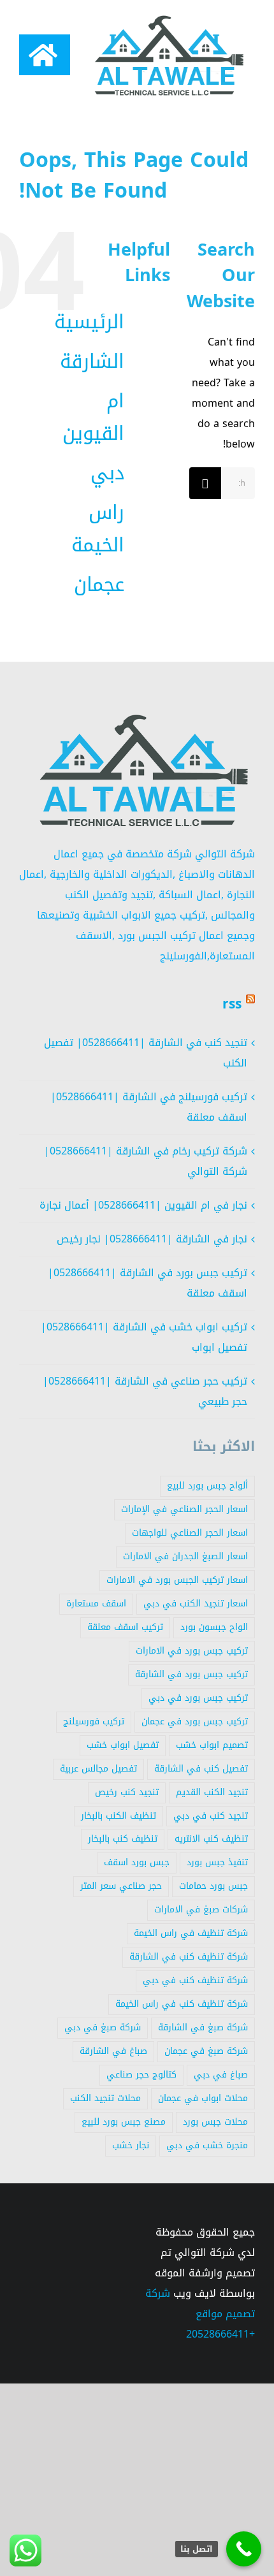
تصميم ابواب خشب (212, 1745)
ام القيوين (93, 417)
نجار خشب (131, 2145)
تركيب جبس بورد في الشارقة (191, 1674)
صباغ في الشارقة (113, 2051)
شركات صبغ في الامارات (201, 1910)
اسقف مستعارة (96, 1604)
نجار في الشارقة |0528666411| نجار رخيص (152, 1239)
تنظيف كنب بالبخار (123, 1839)
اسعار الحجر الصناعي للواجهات (190, 1533)
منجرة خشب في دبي (207, 2145)
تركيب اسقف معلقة (125, 1627)
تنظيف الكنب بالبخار (119, 1816)
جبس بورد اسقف (137, 1862)
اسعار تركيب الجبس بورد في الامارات (177, 1580)
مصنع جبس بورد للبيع (124, 2122)
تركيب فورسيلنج (94, 1721)
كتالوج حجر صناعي (141, 2075)
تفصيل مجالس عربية (98, 1769)
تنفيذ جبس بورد (217, 1862)
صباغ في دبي (221, 2075)
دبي (107, 473)
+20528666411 (220, 2334)
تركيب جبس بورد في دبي (198, 1698)
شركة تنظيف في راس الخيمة (191, 1933)
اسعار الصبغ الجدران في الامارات (185, 1556)
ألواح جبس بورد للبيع (207, 1486)
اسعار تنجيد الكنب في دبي (196, 1604)
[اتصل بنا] (244, 2549)
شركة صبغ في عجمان (206, 2051)
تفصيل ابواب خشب (123, 1745)
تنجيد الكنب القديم (212, 1792)
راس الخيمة (98, 529)
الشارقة (92, 361)
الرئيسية (89, 322)
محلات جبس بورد (215, 2122)
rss (232, 1004)
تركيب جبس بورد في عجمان (195, 1721)
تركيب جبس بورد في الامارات (192, 1651)
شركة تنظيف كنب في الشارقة (189, 1957)
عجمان (99, 585)
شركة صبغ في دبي (103, 2027)
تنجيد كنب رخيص (127, 1792)
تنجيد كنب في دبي (211, 1816)
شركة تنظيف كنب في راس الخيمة (182, 2004)
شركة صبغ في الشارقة (203, 2027)
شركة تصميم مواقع (200, 2303)
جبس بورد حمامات (213, 1886)
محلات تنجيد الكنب (105, 2098)
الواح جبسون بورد (214, 1627)
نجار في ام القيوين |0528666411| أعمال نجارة (143, 1205)
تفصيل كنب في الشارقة (201, 1769)
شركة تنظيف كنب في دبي (195, 1980)
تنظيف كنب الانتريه (211, 1839)
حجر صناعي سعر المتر (121, 1886)
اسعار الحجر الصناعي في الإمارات (184, 1509)
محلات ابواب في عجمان (203, 2098)
